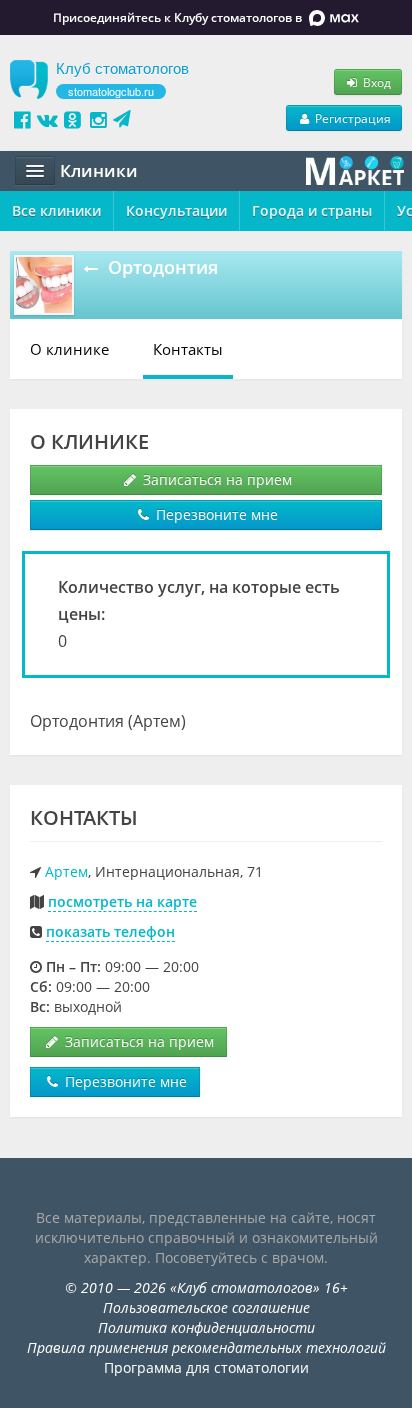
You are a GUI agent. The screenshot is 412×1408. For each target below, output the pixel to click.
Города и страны (312, 210)
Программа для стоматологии (206, 1367)
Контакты (188, 349)
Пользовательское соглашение (206, 1307)
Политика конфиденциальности (206, 1327)
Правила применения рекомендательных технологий (206, 1347)
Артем (66, 871)
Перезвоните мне (215, 514)
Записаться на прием (215, 479)
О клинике (69, 349)
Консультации (176, 210)
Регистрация (351, 118)
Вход (375, 82)
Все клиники (56, 210)
